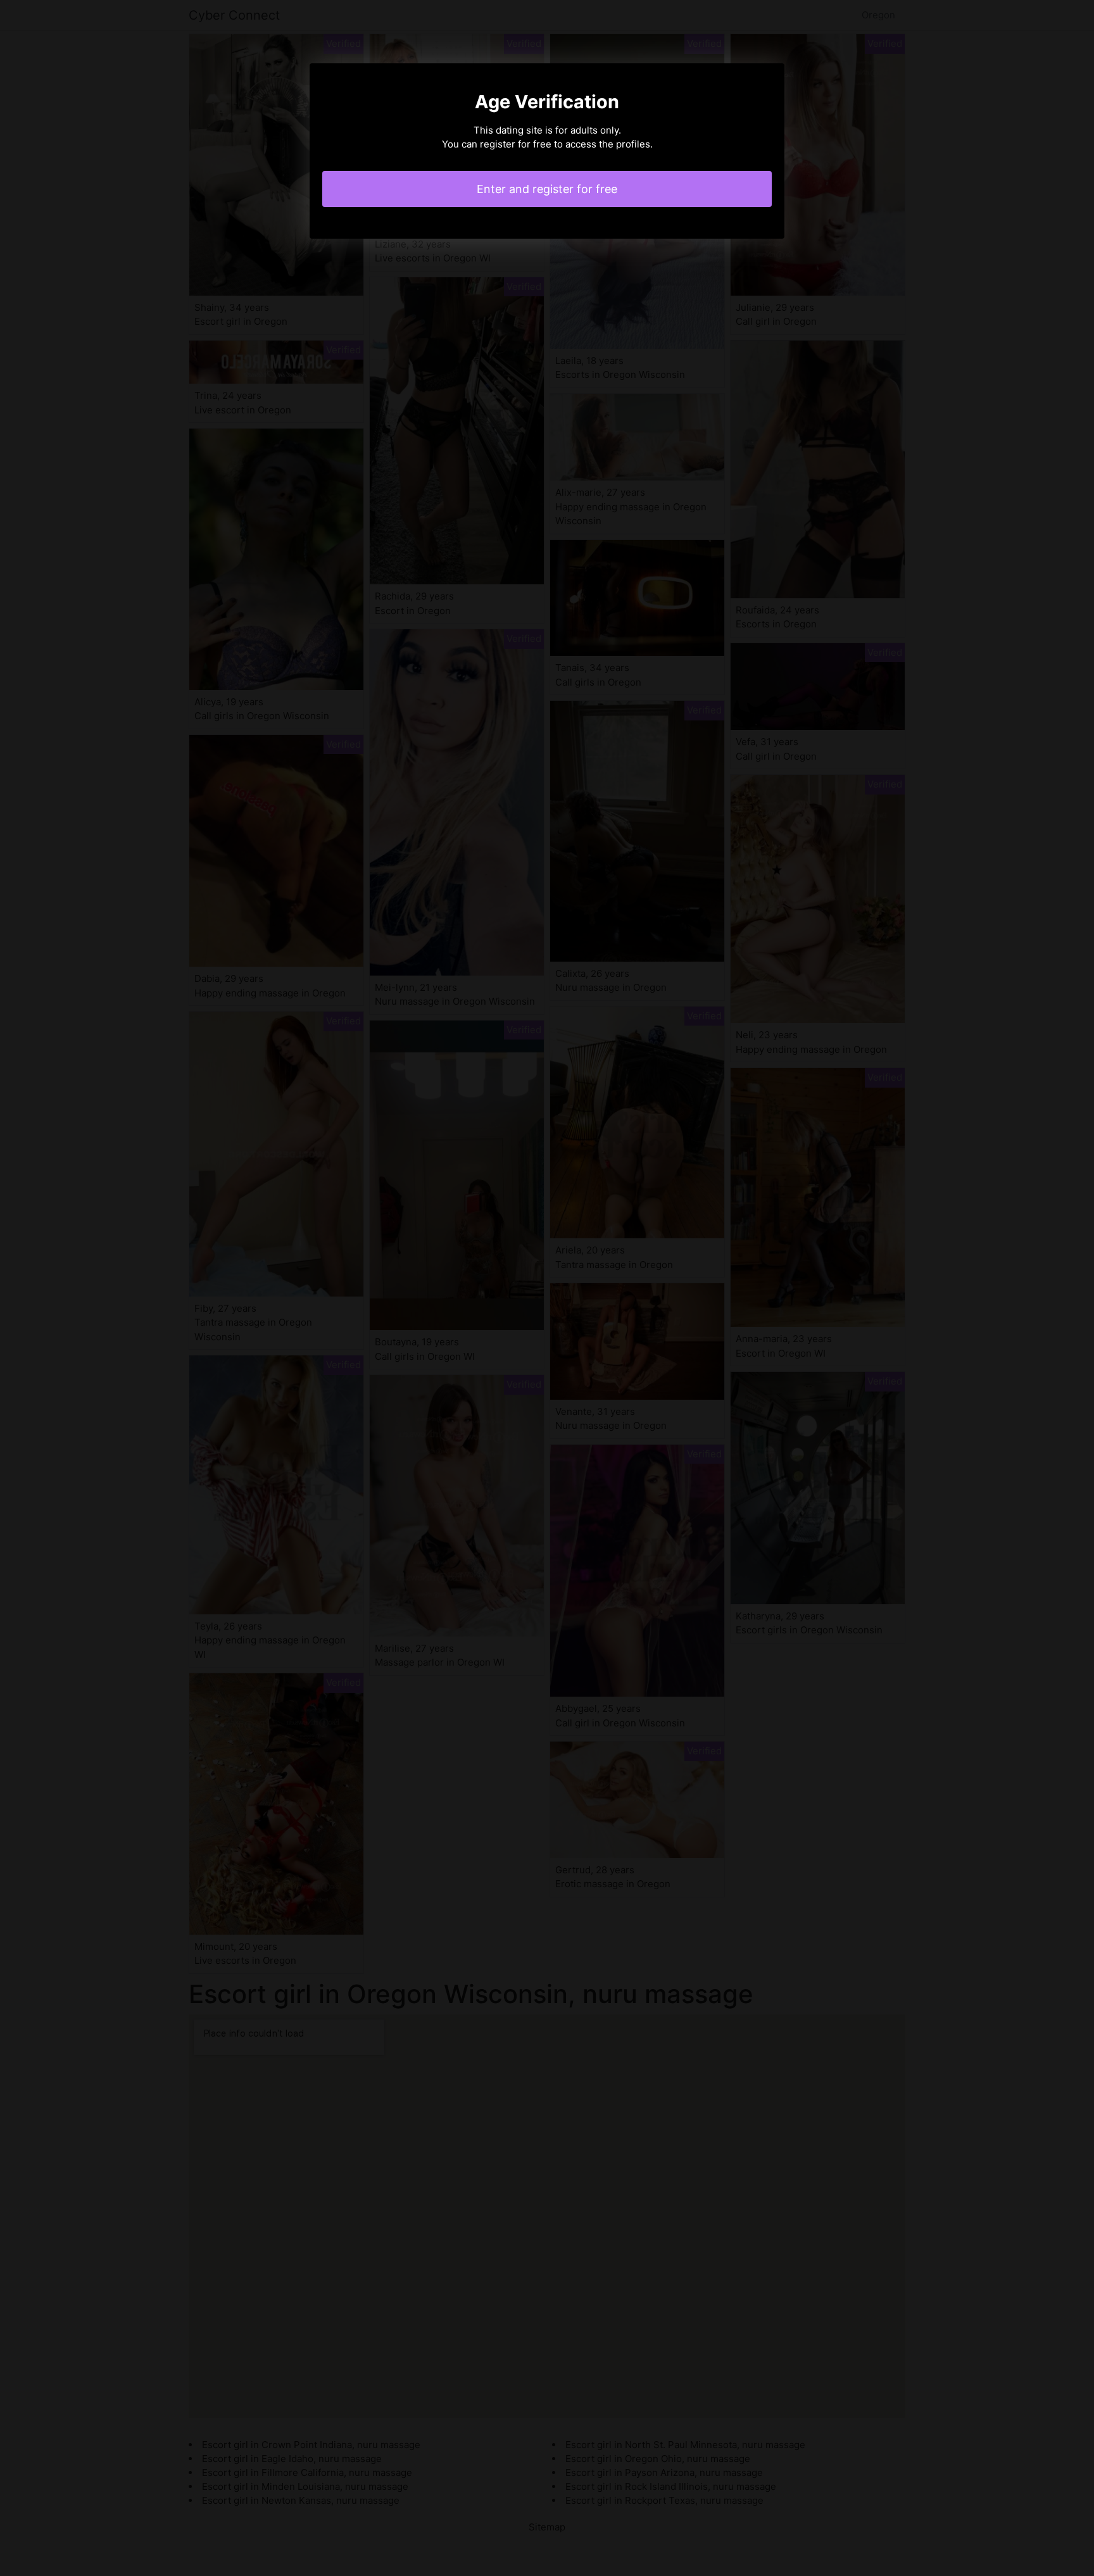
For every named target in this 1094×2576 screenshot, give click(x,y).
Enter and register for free (547, 189)
